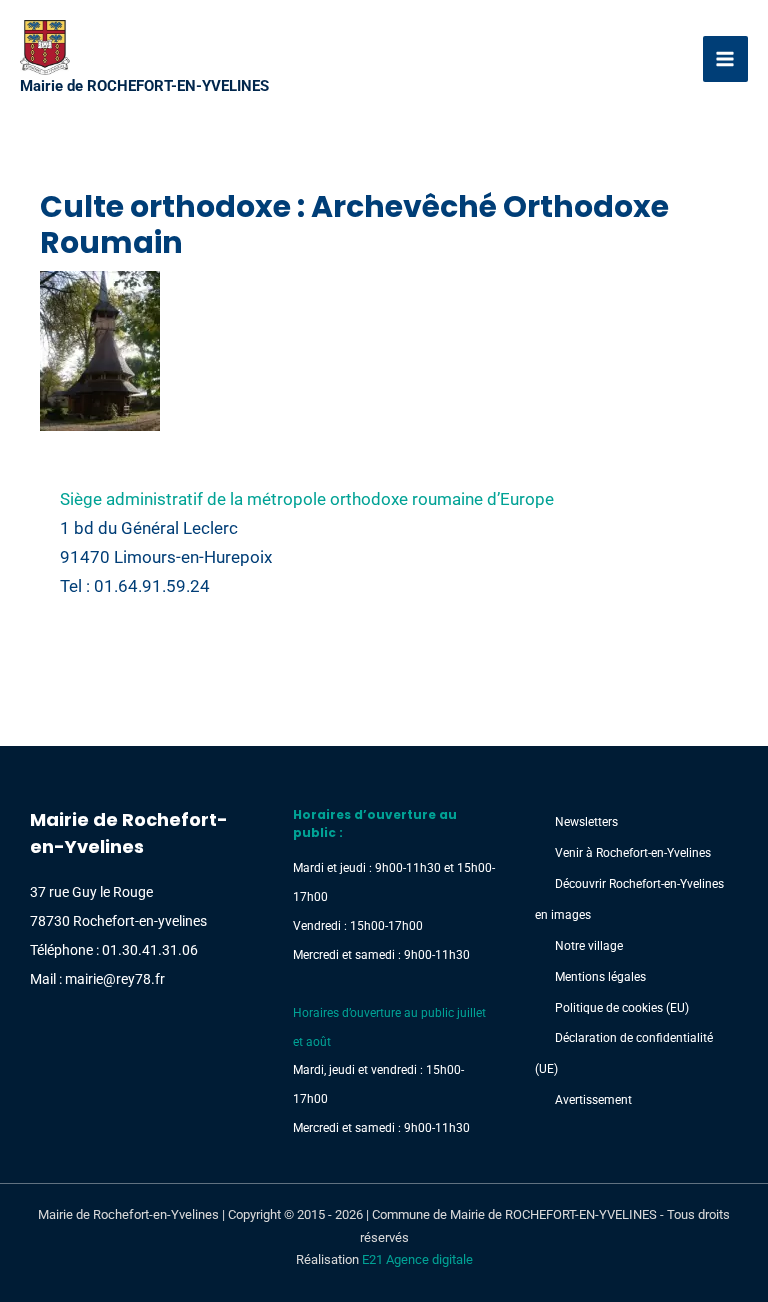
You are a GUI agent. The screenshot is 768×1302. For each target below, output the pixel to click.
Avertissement (593, 1100)
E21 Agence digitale (417, 1259)
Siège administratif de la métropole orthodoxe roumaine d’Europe (307, 499)
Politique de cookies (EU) (622, 1008)
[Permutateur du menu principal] (726, 59)
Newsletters (586, 822)
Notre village (589, 946)
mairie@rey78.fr (115, 979)
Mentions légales (600, 977)
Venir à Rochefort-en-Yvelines (633, 853)
